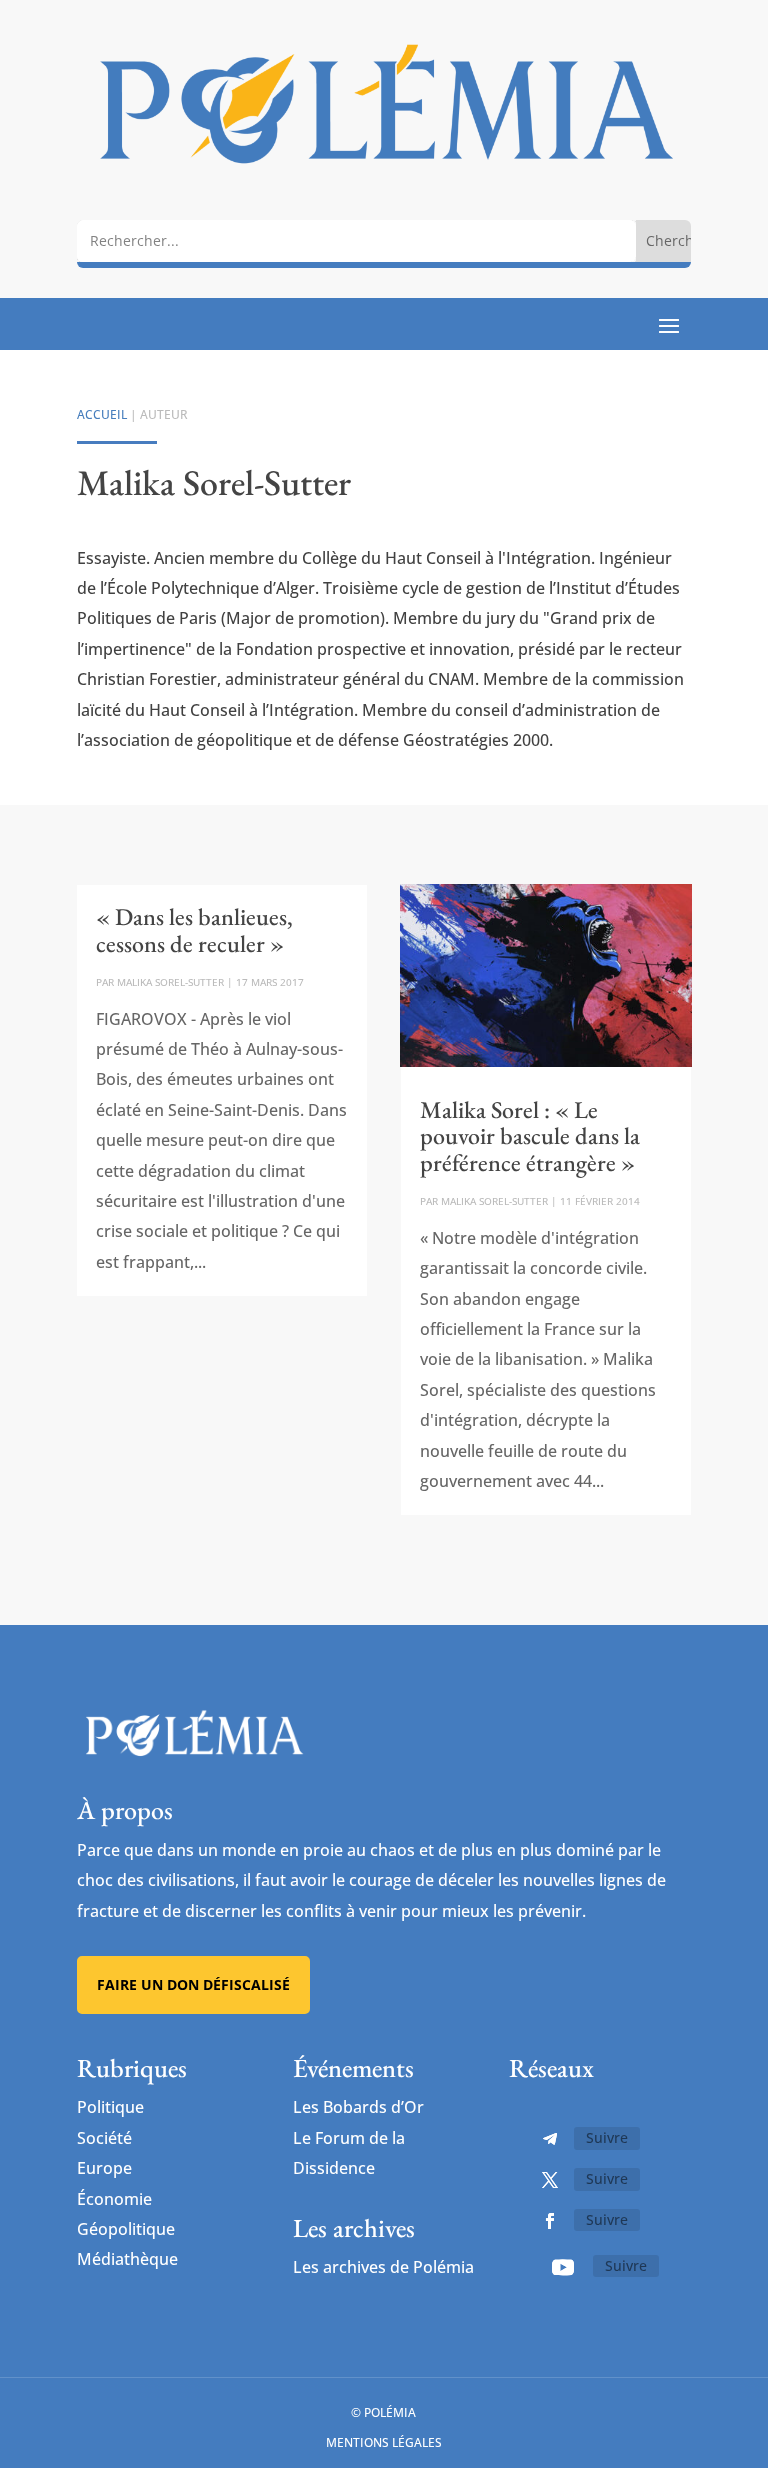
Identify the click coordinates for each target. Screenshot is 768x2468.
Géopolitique (126, 2229)
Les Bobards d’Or (358, 2107)
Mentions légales (384, 2442)
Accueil (102, 414)
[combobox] (356, 240)
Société (104, 2138)
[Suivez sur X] (550, 2180)
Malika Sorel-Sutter (170, 982)
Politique (110, 2107)
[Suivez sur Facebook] (550, 2221)
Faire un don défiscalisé (193, 1984)
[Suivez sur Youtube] (563, 2267)
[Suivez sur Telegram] (550, 2139)
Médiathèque (127, 2259)
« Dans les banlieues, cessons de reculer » (194, 929)
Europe (104, 2168)
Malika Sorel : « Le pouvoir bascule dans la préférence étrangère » (530, 1136)
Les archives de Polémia (383, 2267)
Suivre (607, 2137)
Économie (114, 2199)
